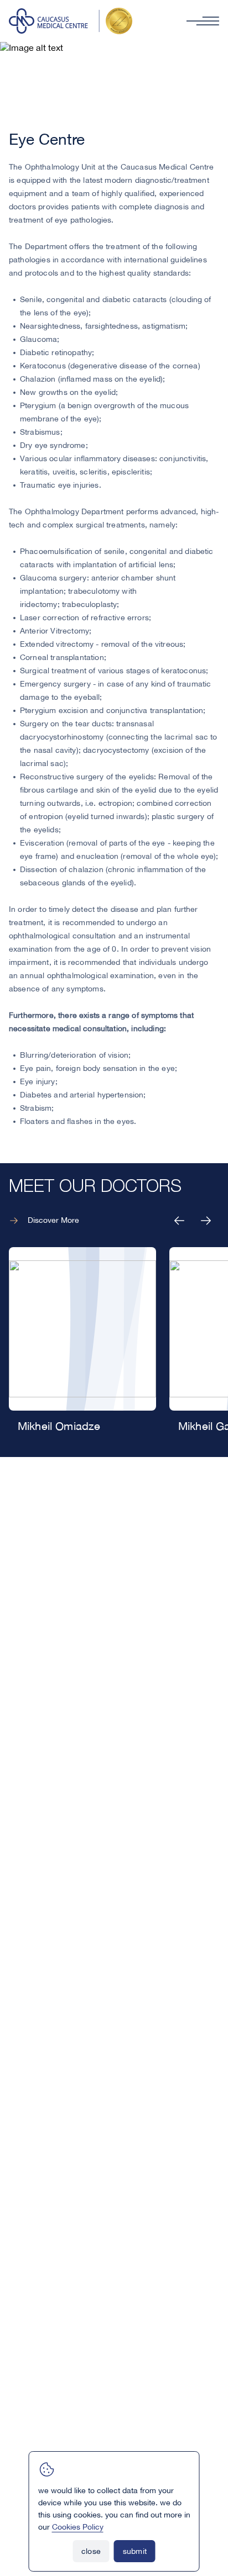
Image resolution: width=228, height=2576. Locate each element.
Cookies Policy (78, 2527)
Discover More (53, 1221)
